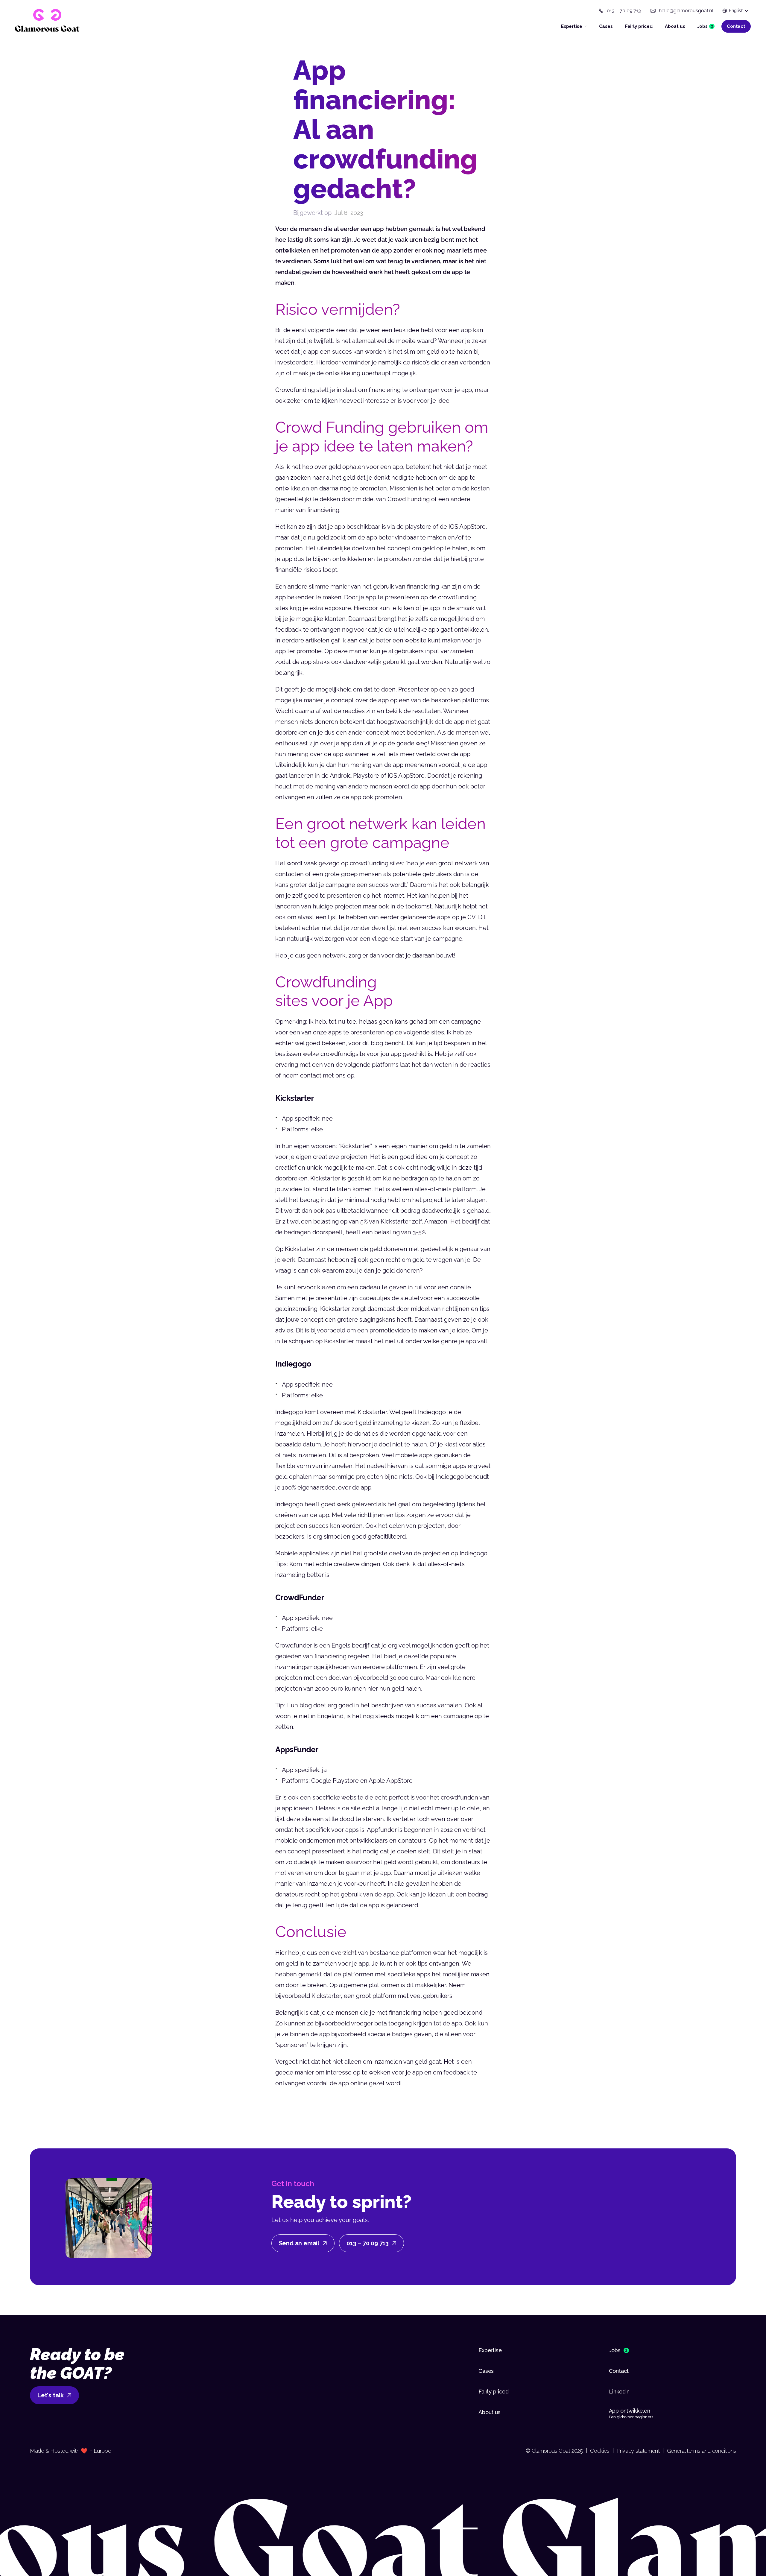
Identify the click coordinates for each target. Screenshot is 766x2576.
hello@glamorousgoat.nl (686, 11)
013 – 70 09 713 (624, 11)
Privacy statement (638, 2451)
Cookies (600, 2451)
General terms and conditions (702, 2451)
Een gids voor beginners (631, 2417)
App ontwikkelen (630, 2411)
